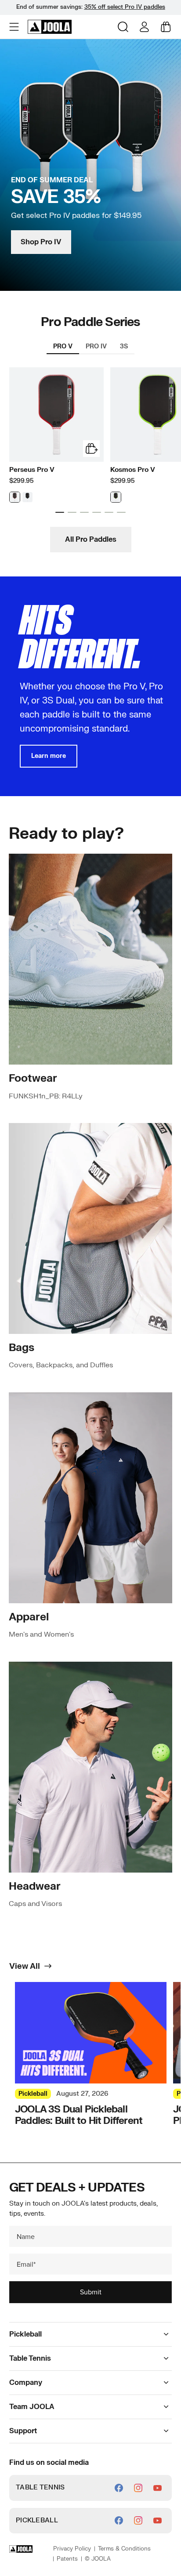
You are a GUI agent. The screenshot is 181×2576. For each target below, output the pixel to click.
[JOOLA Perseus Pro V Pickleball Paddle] (56, 415)
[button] (15, 27)
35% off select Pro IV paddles (125, 7)
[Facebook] (119, 2488)
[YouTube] (157, 2488)
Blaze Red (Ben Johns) (15, 497)
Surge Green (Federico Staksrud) (116, 497)
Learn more (49, 756)
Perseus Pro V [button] (32, 470)
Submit (91, 2292)
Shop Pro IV (41, 242)
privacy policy (72, 2549)
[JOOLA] (50, 27)
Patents (67, 2559)
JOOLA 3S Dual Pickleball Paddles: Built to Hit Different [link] (79, 2115)
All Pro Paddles (91, 540)
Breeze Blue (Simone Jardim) (27, 497)
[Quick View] (91, 449)
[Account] (144, 27)
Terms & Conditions (124, 2549)
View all (25, 1967)
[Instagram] (138, 2488)
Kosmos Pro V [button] (133, 470)
